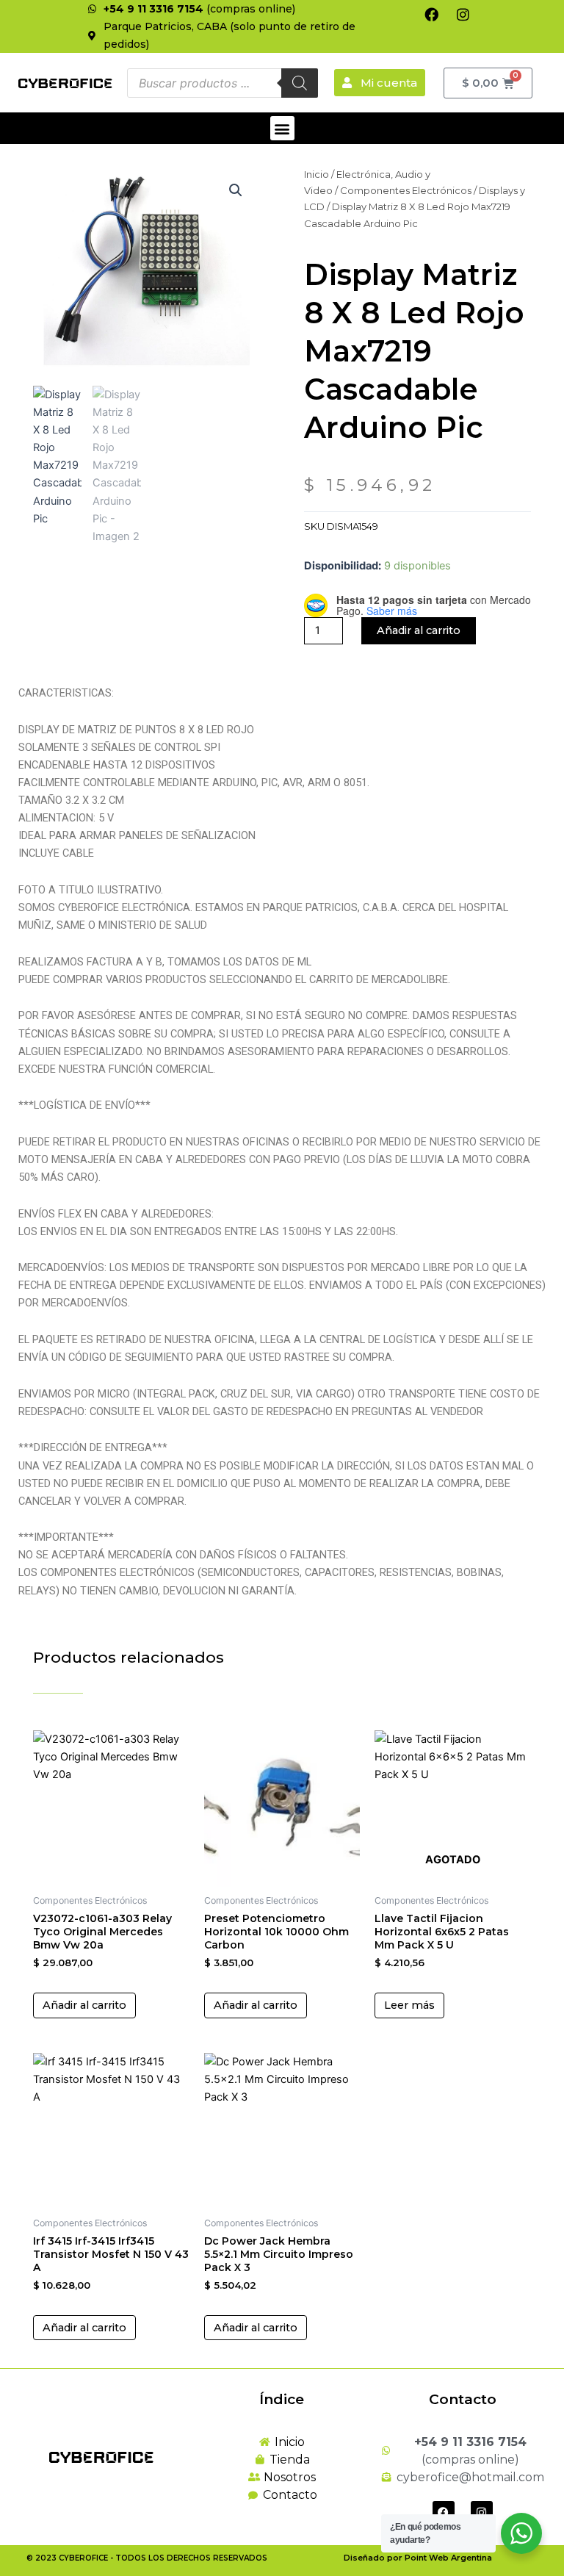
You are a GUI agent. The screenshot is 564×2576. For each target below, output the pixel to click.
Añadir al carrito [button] (84, 2005)
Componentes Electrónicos (406, 190)
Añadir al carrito (419, 630)
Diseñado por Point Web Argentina (418, 2558)
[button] (282, 128)
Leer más (409, 2005)
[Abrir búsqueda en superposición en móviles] (223, 83)
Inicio (317, 174)
